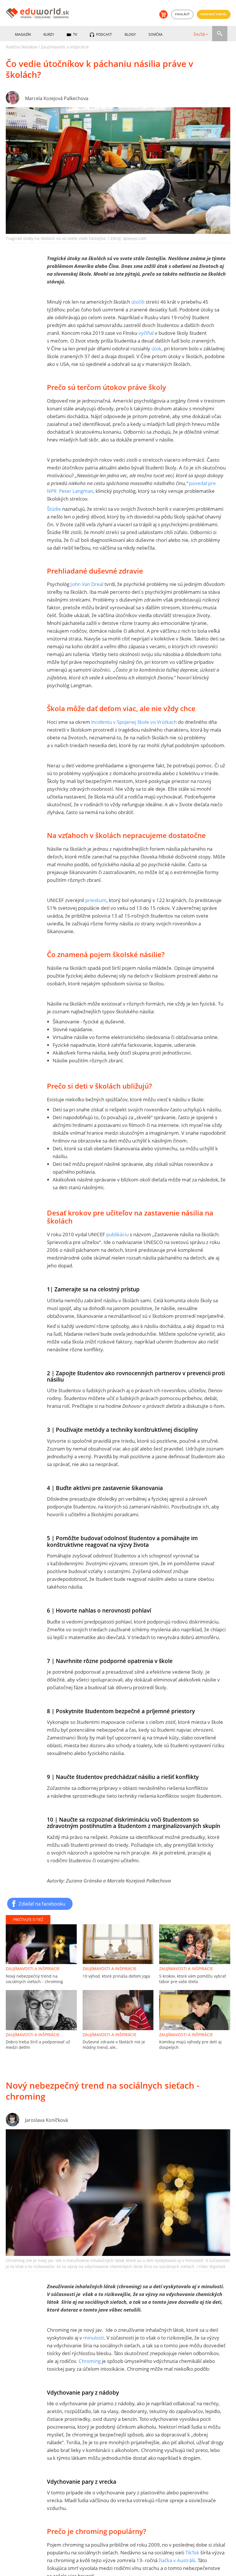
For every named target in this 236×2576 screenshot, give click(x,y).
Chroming (90, 2361)
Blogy (130, 34)
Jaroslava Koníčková (46, 2120)
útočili (138, 302)
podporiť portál (214, 14)
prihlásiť (182, 14)
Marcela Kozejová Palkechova (57, 98)
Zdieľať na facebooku (42, 1904)
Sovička (156, 34)
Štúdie (54, 509)
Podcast (104, 34)
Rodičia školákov (21, 47)
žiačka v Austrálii (177, 2560)
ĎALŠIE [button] (199, 34)
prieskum (96, 900)
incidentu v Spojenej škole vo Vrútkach (134, 722)
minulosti (94, 2338)
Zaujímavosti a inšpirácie (65, 47)
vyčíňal (146, 333)
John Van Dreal (87, 584)
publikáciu (117, 1234)
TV (75, 34)
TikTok (192, 2552)
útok (156, 348)
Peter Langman (76, 491)
